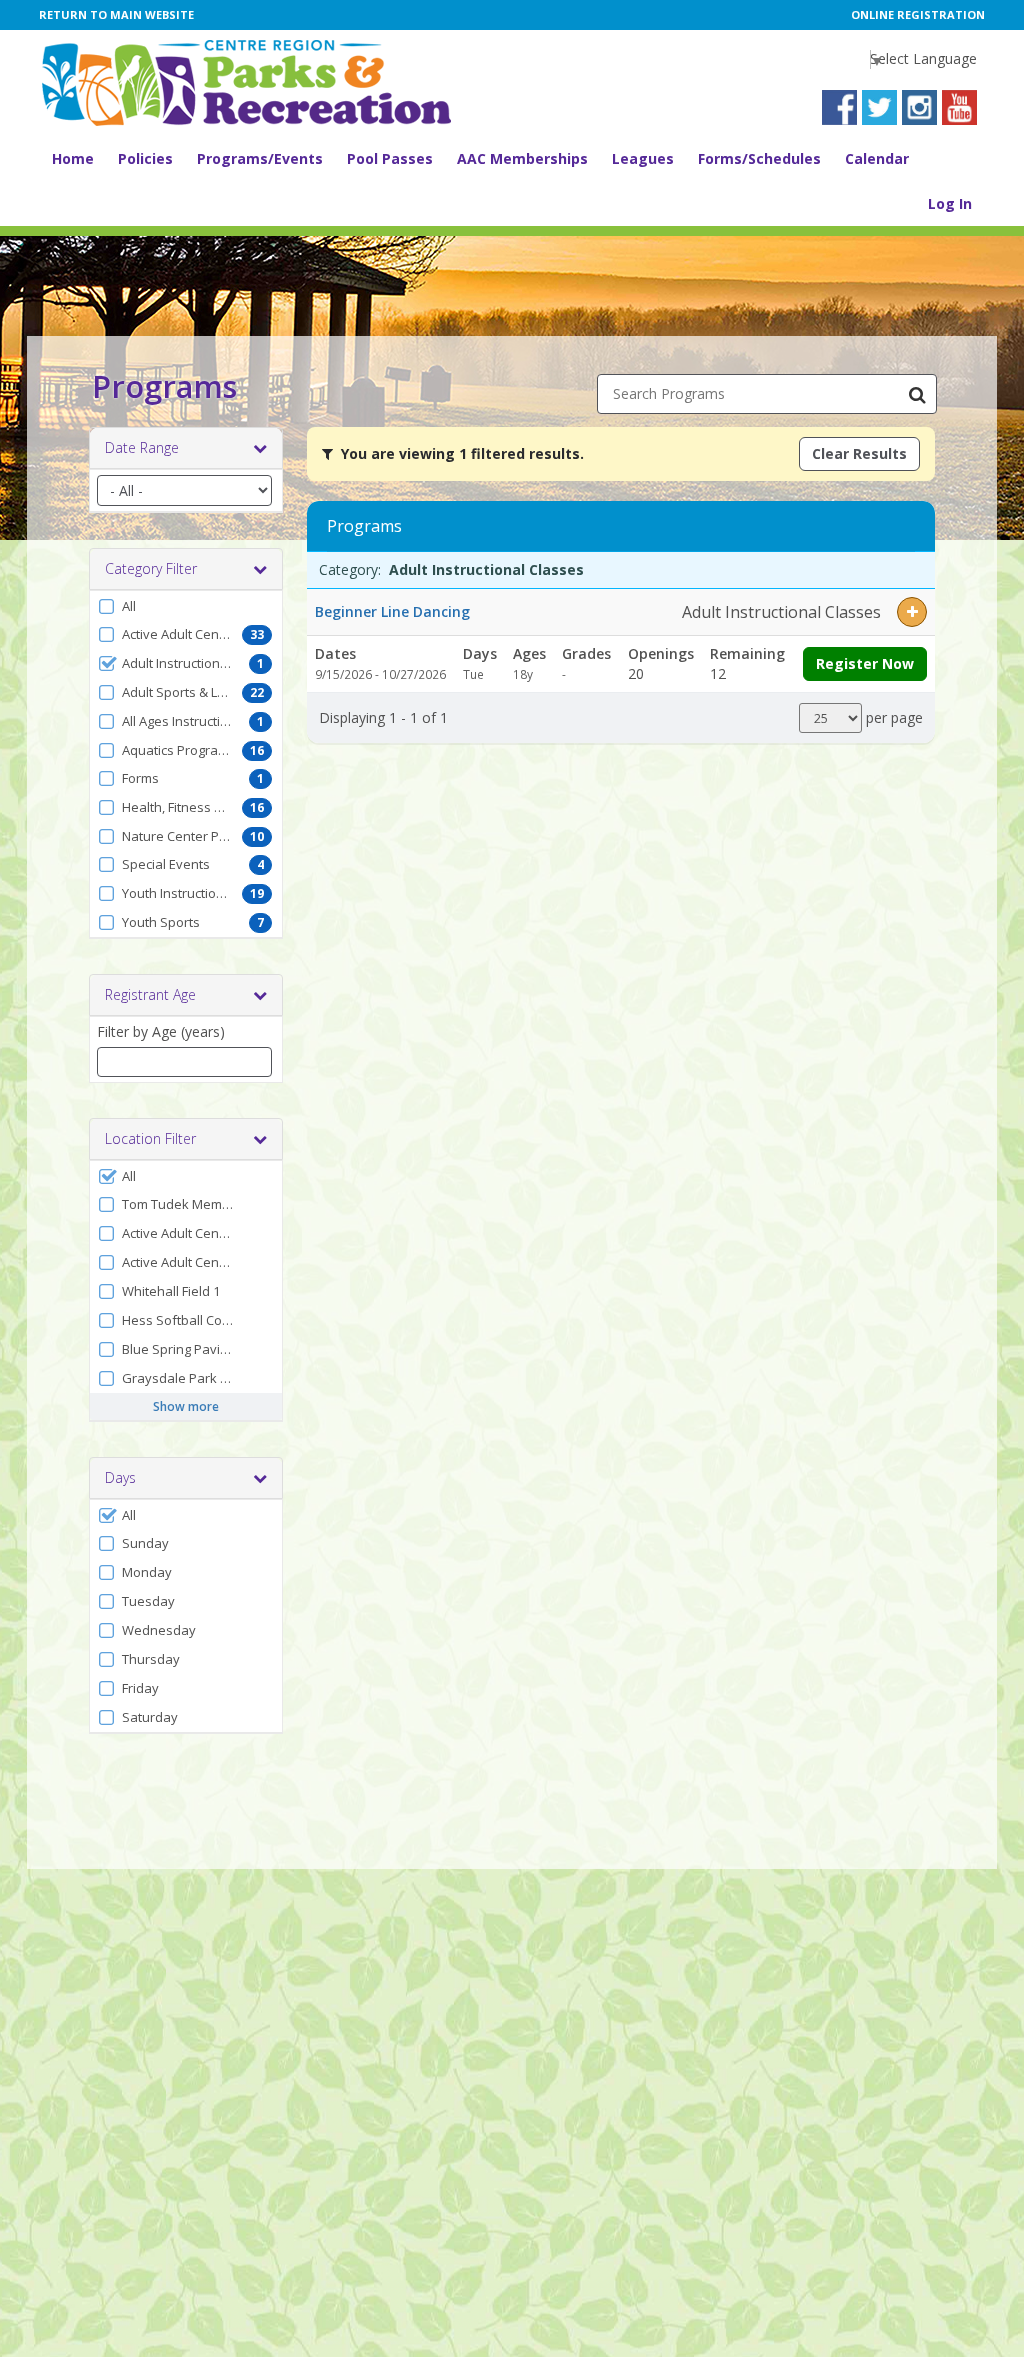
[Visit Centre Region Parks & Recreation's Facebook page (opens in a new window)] (839, 107)
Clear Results (859, 453)
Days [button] (120, 1477)
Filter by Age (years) (161, 1031)
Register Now (865, 663)
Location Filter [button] (150, 1138)
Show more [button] (186, 1406)
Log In (950, 203)
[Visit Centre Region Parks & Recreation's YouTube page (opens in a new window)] (959, 107)
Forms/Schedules (759, 158)
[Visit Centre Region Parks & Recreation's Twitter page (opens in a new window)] (879, 107)
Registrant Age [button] (150, 994)
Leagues (643, 158)
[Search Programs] (917, 394)
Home (73, 158)
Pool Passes (390, 158)
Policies (145, 158)
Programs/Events (260, 158)
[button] (186, 606)
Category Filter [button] (151, 568)
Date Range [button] (142, 447)
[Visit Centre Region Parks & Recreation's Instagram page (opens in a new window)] (919, 107)
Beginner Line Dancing (392, 611)
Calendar (877, 158)
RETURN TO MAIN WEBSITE (116, 14)
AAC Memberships (522, 158)
